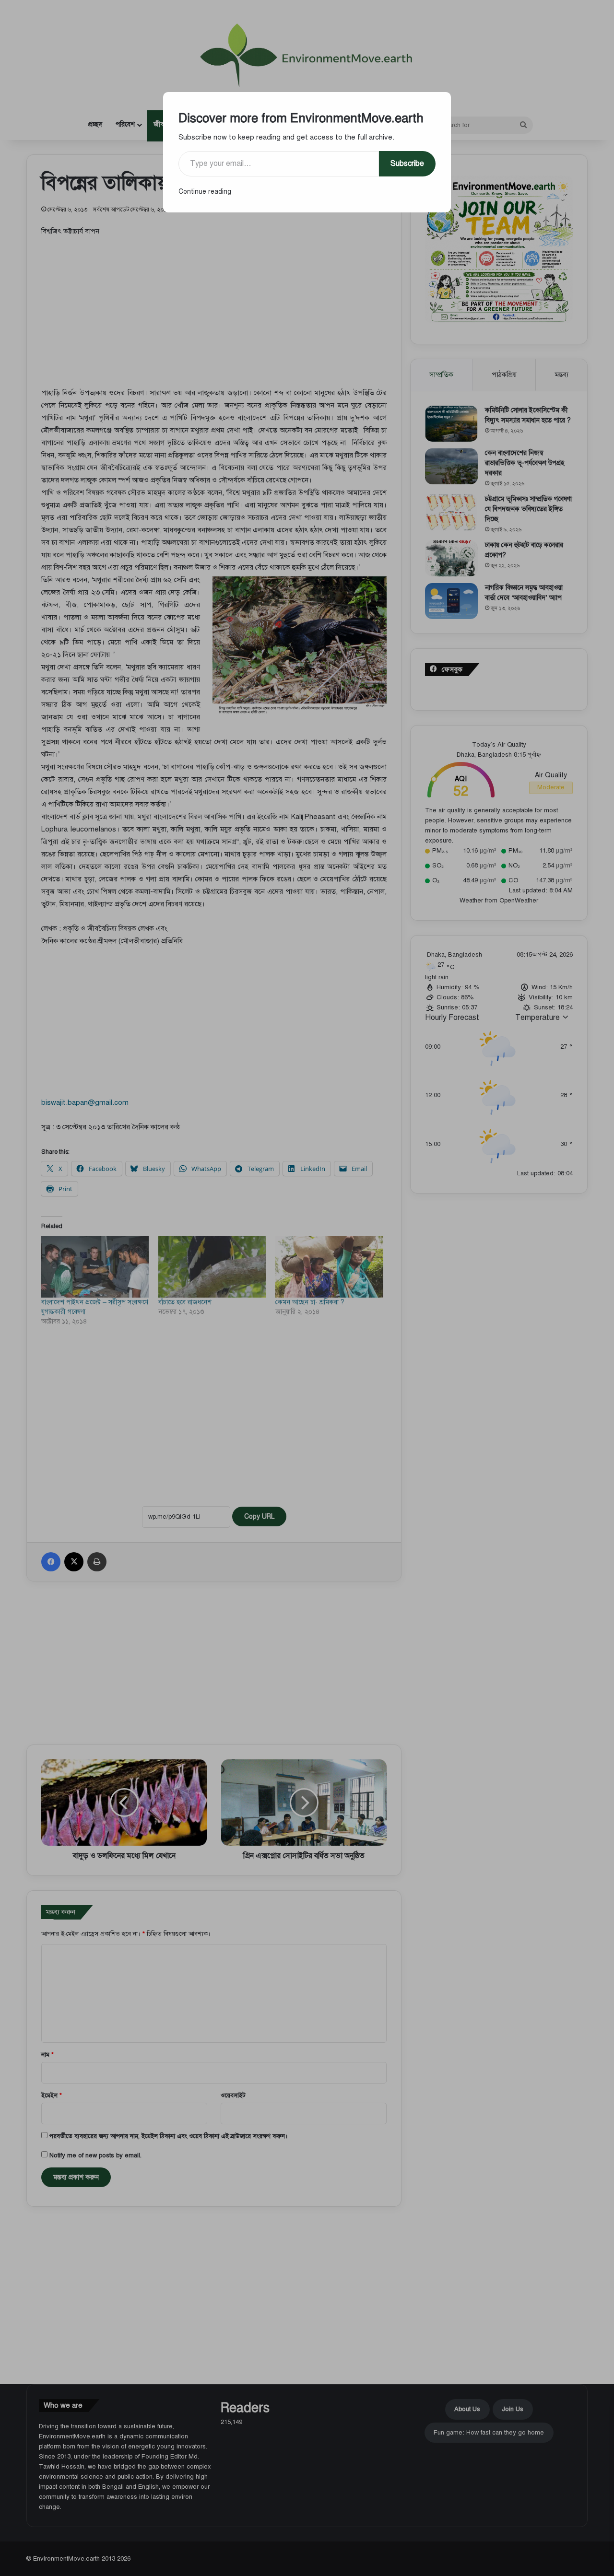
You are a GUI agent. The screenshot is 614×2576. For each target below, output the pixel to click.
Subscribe (407, 164)
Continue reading (205, 192)
